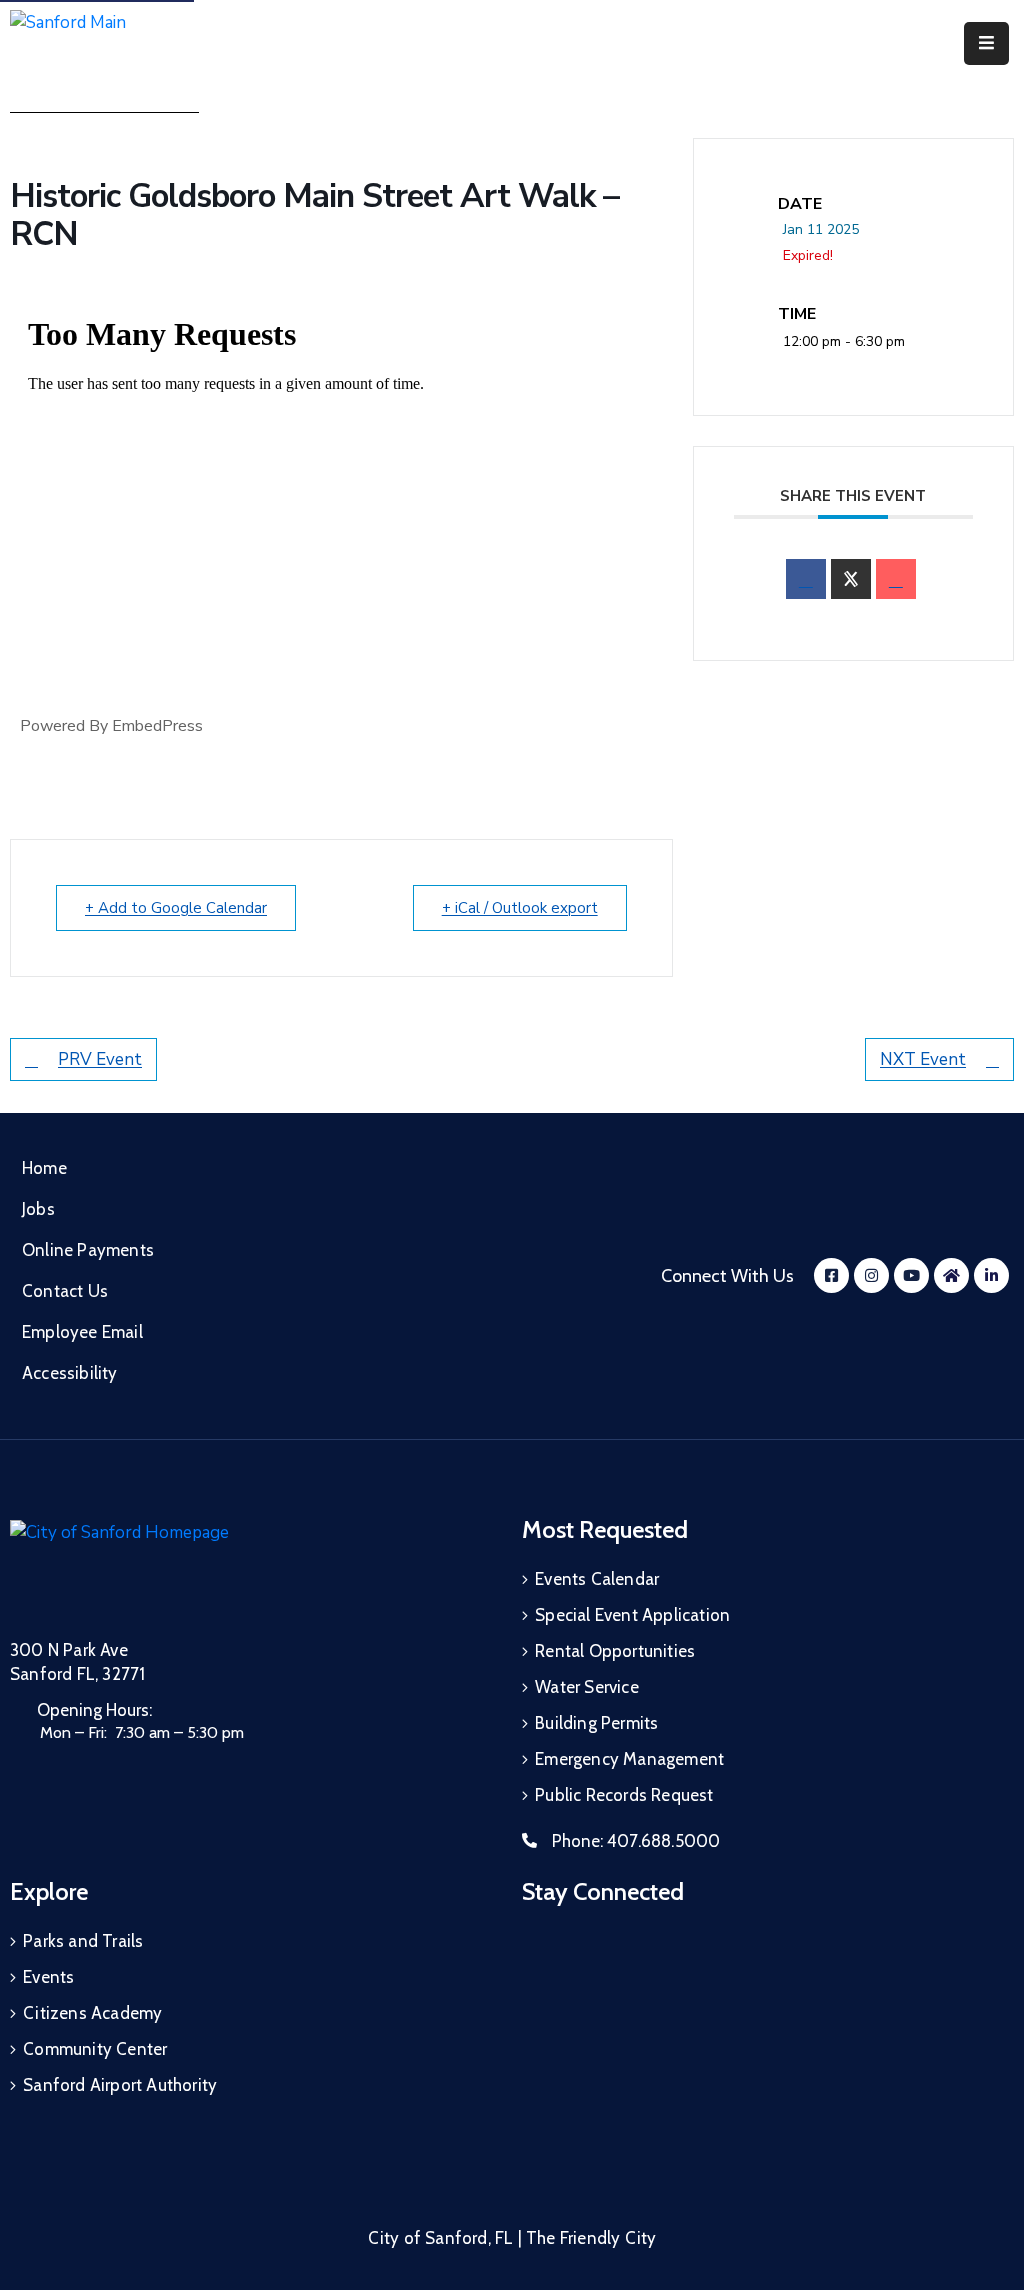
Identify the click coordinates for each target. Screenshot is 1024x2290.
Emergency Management (629, 1759)
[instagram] (871, 1275)
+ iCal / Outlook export (520, 908)
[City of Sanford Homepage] (160, 1567)
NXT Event (923, 1059)
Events (48, 1977)
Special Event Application (632, 1615)
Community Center (95, 2049)
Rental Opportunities (615, 1651)
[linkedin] (991, 1275)
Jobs (38, 1209)
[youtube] (911, 1275)
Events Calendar (597, 1579)
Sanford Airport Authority (120, 2085)
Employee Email (82, 1332)
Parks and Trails (83, 1941)
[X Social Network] (851, 579)
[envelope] (896, 579)
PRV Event (100, 1059)
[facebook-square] (831, 1275)
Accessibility (70, 1373)
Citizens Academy (92, 2013)
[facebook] (806, 579)
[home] (951, 1275)
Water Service (587, 1687)
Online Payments (88, 1250)
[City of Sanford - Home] (114, 43)
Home (44, 1168)
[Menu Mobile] (986, 43)
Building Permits (596, 1723)
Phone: (636, 1841)
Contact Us (65, 1291)
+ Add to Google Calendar (176, 908)
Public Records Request (624, 1795)
